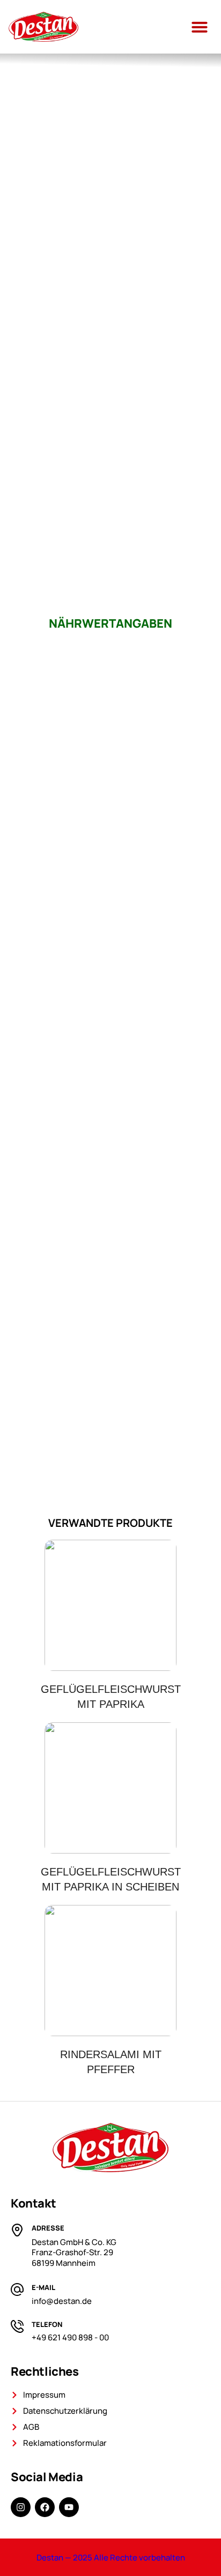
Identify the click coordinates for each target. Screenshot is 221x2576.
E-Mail (43, 2287)
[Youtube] (69, 2507)
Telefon (47, 2324)
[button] (200, 27)
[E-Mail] (17, 2289)
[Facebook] (45, 2507)
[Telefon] (17, 2326)
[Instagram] (21, 2507)
